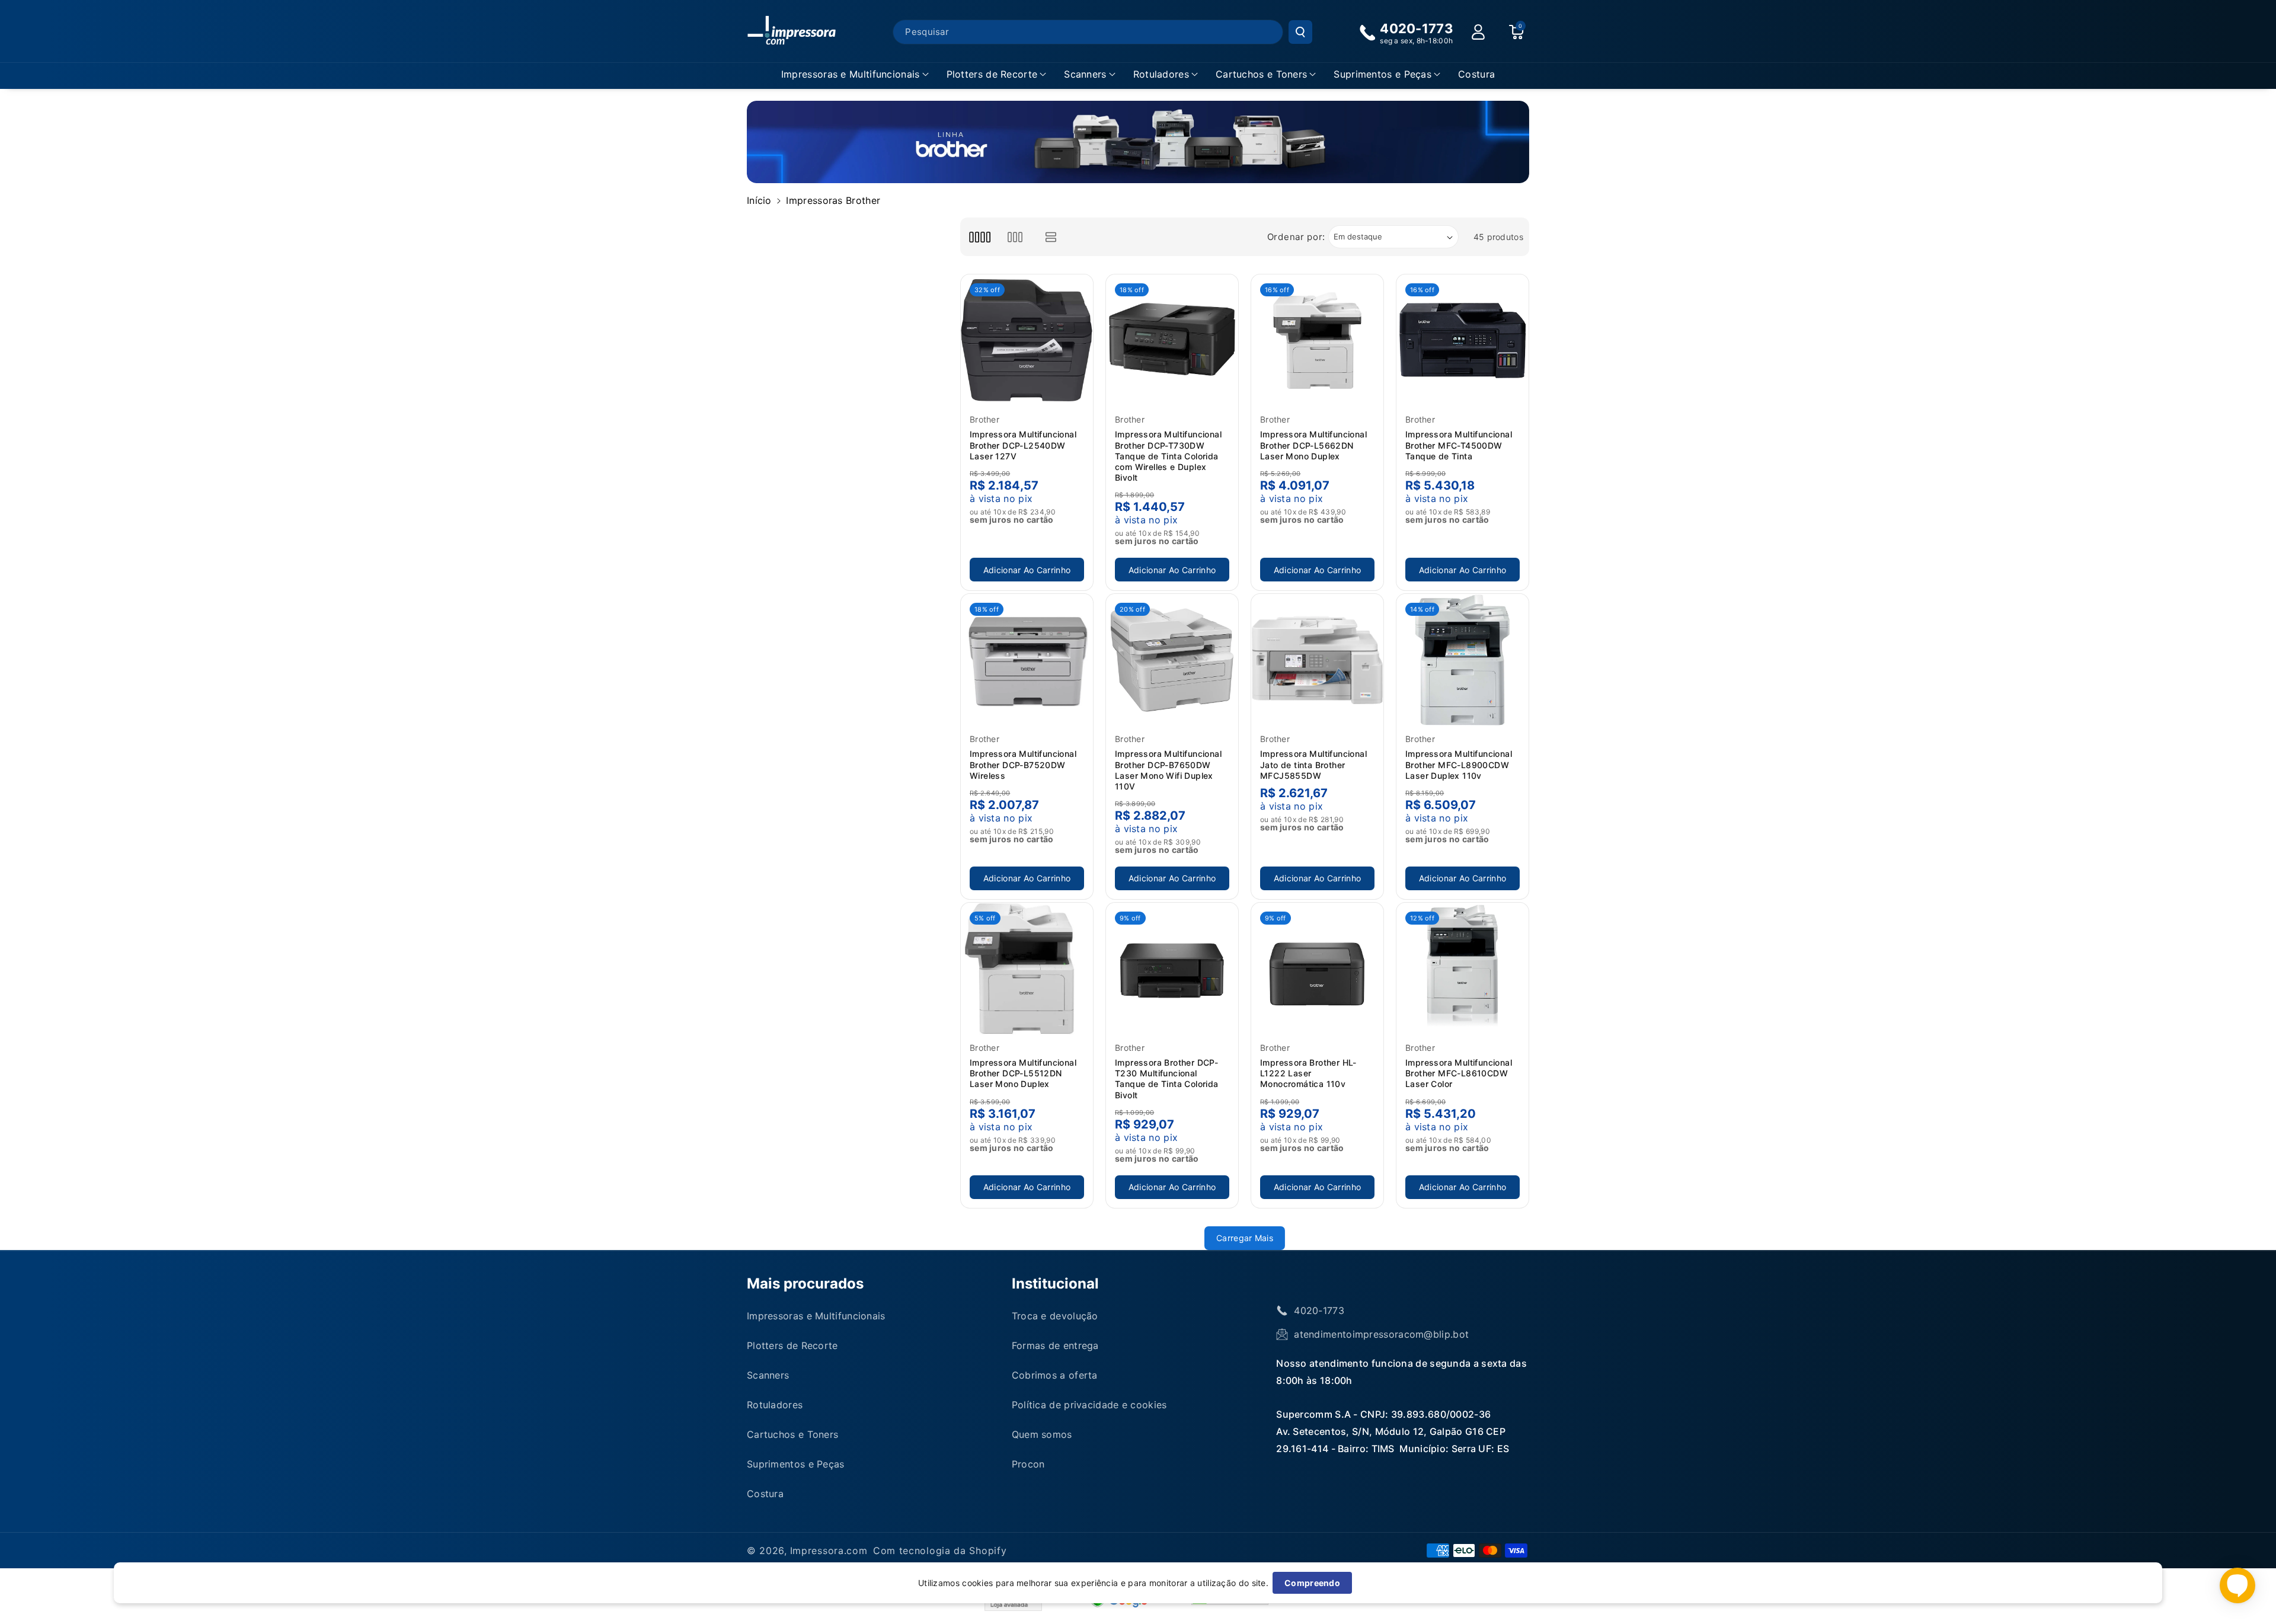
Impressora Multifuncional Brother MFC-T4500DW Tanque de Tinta (1459, 445)
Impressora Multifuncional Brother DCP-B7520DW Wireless (1023, 764)
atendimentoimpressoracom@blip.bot (1381, 1334)
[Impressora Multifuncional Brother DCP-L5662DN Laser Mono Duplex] (1317, 341)
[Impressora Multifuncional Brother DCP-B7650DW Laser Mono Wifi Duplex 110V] (1172, 660)
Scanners (1085, 74)
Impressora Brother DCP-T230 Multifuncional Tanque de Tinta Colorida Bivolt (1167, 1079)
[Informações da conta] (1478, 32)
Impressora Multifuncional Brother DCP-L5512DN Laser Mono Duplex (1023, 1073)
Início (759, 200)
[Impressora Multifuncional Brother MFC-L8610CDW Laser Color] (1463, 969)
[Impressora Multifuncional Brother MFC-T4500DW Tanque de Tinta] (1463, 341)
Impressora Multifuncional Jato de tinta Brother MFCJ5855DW (1313, 764)
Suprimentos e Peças (1382, 74)
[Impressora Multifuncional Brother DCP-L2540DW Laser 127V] (1027, 341)
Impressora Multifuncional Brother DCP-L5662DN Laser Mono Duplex (1313, 445)
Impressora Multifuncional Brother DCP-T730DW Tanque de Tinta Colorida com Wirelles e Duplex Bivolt (1168, 456)
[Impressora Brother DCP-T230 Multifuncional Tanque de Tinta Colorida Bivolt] (1172, 969)
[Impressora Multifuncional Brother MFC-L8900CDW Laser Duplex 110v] (1463, 660)
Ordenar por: (1296, 237)
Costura (765, 1494)
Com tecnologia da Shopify (940, 1551)
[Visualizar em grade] (979, 237)
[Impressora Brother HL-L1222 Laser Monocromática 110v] (1317, 969)
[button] (855, 74)
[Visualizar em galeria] (1015, 237)
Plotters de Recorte (992, 74)
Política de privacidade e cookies (1089, 1405)
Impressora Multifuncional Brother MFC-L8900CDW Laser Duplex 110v (1459, 764)
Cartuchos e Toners (1261, 74)
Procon (1028, 1464)
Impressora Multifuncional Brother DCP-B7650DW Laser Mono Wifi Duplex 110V (1168, 770)
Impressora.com (829, 1551)
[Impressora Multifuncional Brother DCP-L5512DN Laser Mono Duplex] (1027, 969)
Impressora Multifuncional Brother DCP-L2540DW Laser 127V (1023, 445)
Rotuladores (1161, 74)
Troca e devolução (1055, 1316)
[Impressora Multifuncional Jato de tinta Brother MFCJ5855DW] (1317, 660)
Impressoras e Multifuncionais (851, 74)
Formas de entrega (1055, 1345)
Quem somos (1042, 1434)
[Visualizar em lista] (1051, 237)
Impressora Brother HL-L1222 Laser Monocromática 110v (1308, 1073)
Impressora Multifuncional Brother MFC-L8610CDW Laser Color (1459, 1073)
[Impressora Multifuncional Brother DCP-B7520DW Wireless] (1027, 660)
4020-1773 (1319, 1310)
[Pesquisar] (1300, 32)
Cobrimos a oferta (1055, 1375)
